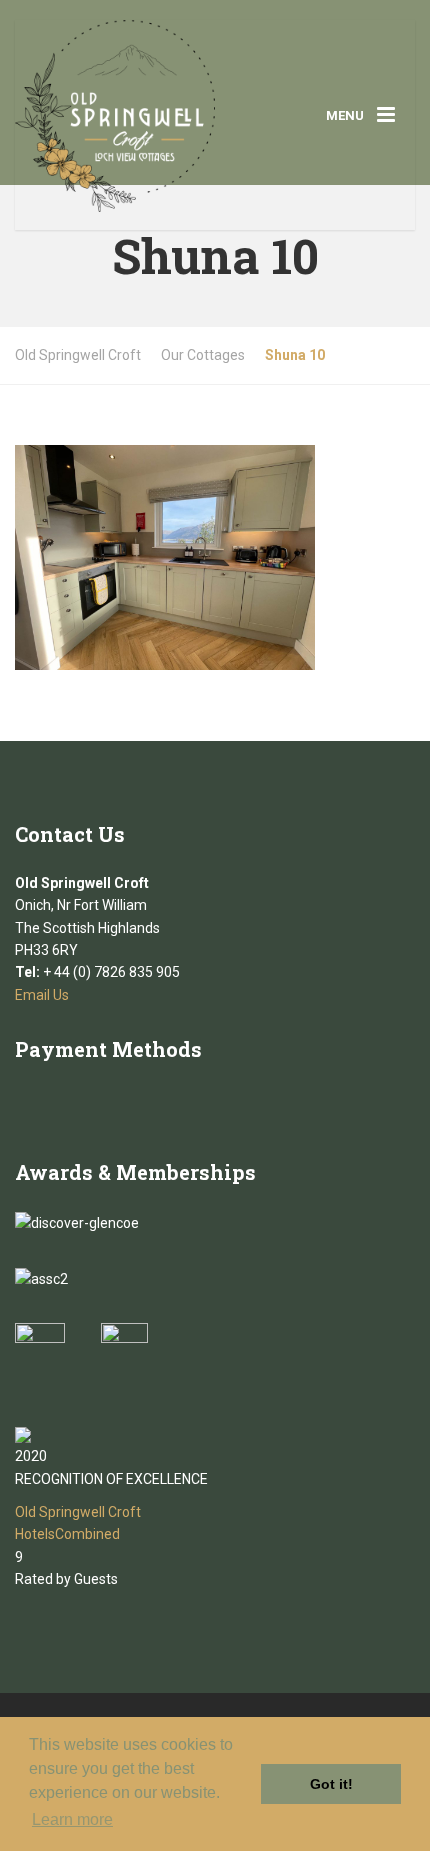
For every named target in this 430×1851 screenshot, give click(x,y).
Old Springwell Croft (78, 1512)
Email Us (42, 995)
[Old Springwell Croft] (115, 116)
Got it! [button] (331, 1784)
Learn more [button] (72, 1819)
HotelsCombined (67, 1534)
